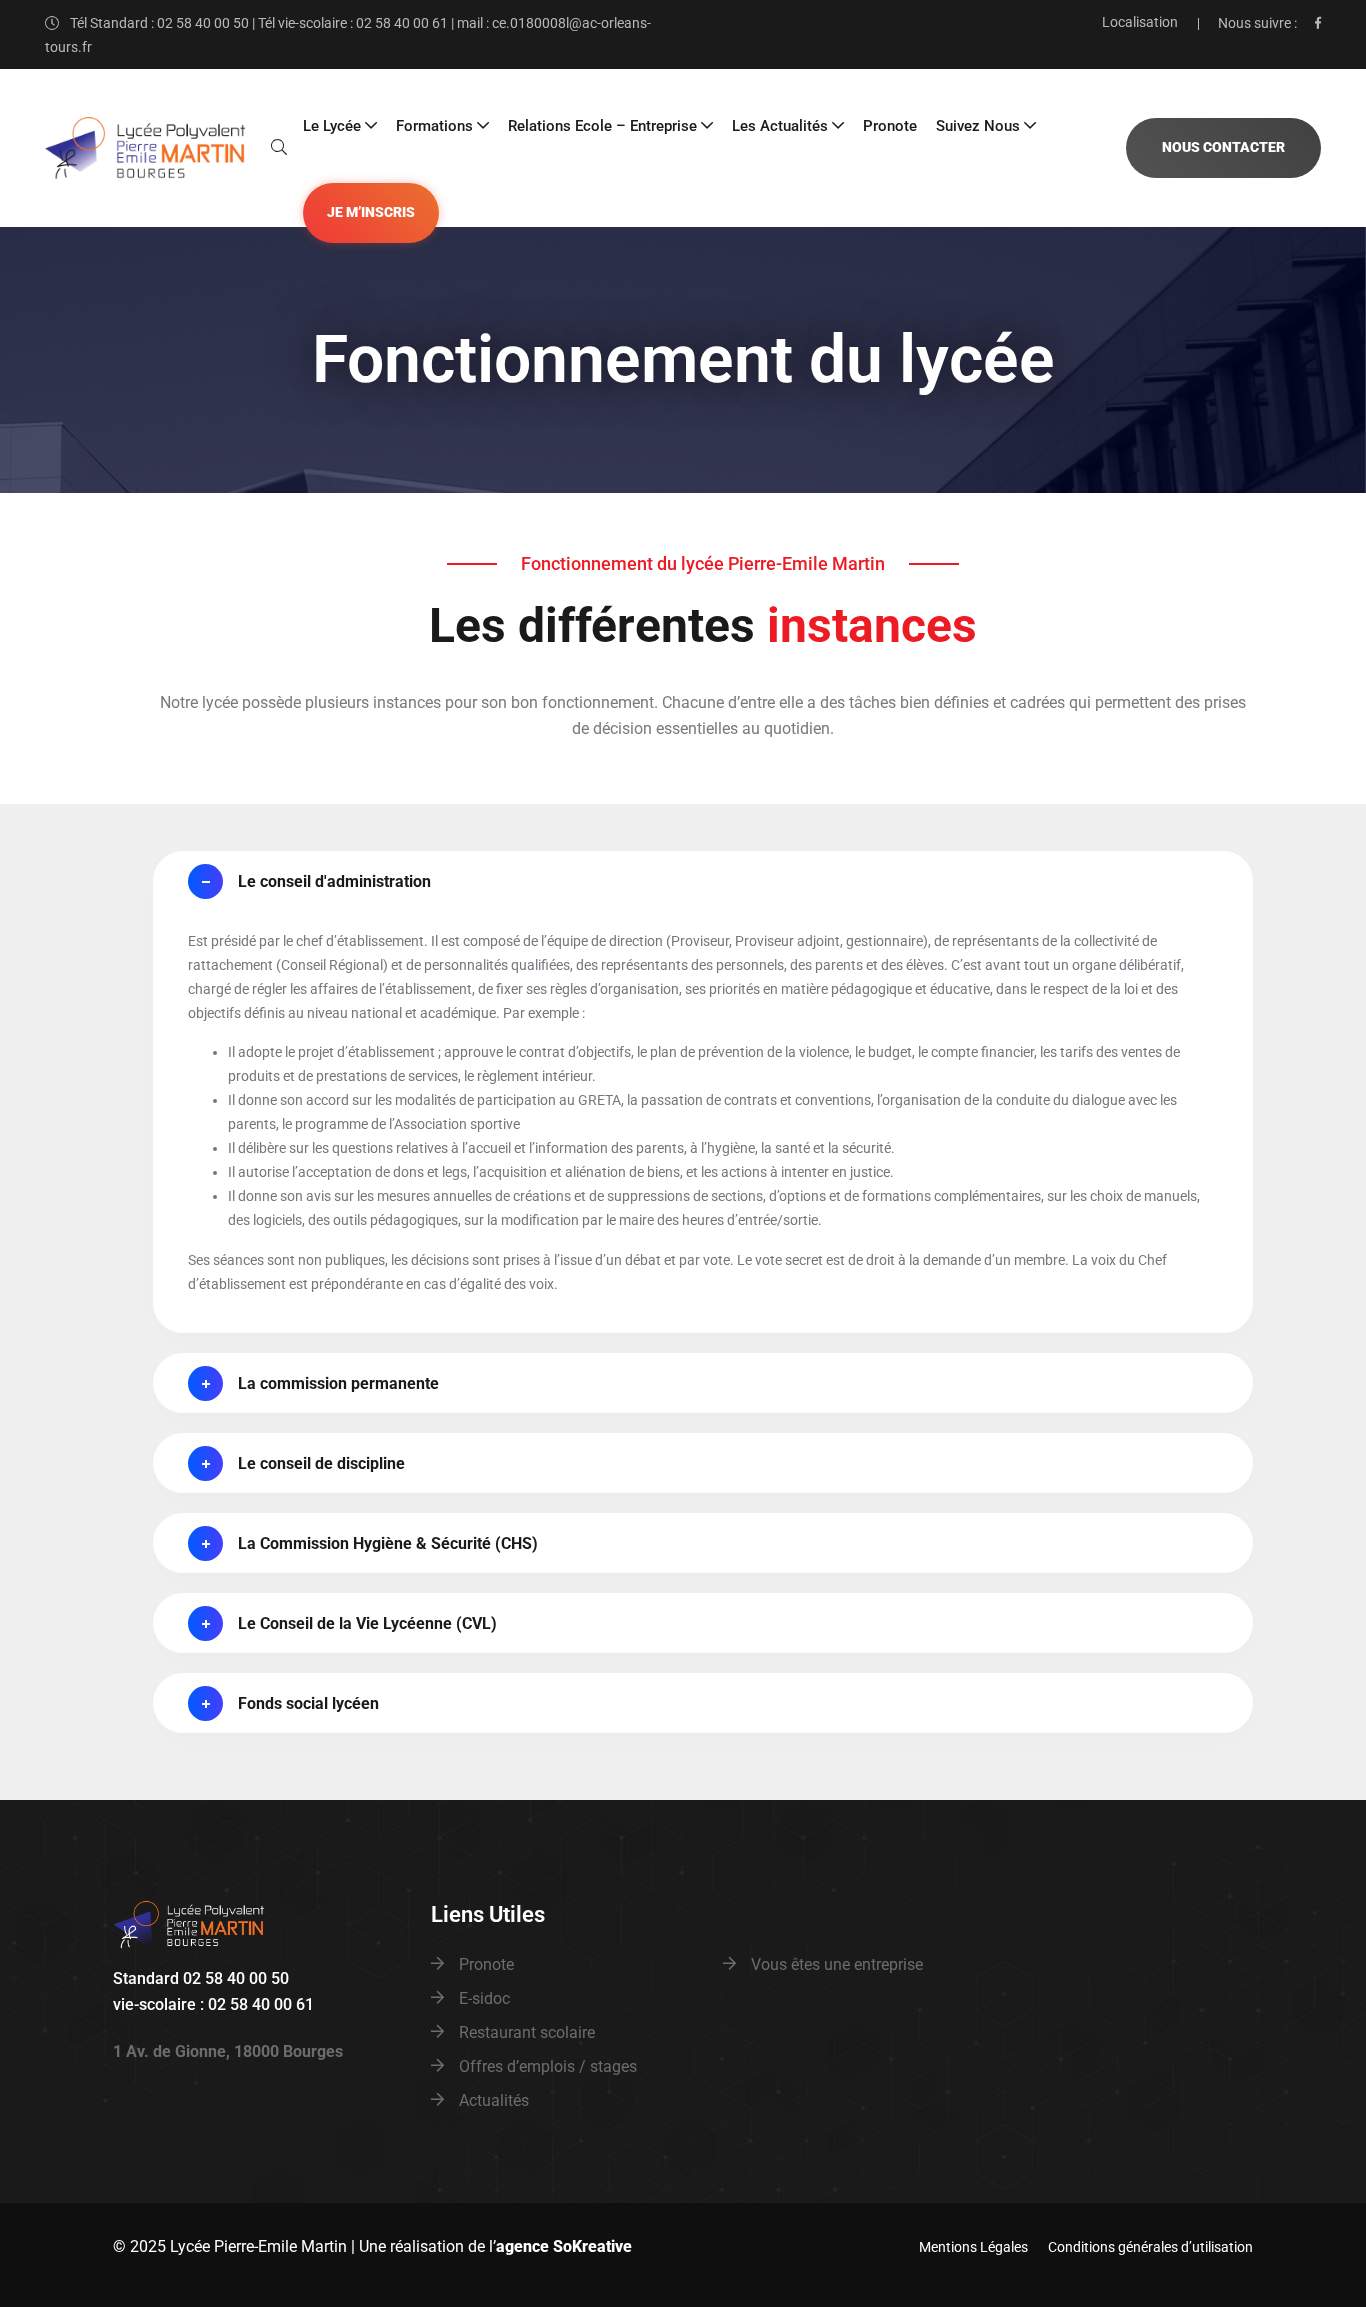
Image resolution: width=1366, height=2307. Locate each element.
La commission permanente (338, 1383)
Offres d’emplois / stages (548, 2066)
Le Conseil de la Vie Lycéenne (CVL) (367, 1623)
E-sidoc (484, 1998)
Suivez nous (978, 126)
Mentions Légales (973, 2247)
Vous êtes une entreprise (837, 1964)
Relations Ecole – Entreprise (602, 126)
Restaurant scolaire (527, 2032)
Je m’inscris (371, 212)
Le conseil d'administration (334, 881)
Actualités (494, 2100)
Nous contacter (1223, 147)
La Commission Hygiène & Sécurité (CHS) (388, 1543)
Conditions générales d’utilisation (1150, 2247)
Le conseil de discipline (321, 1463)
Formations (434, 126)
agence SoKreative (564, 2246)
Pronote (890, 126)
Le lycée (332, 126)
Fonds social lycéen (308, 1703)
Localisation (1140, 22)
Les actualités (780, 126)
